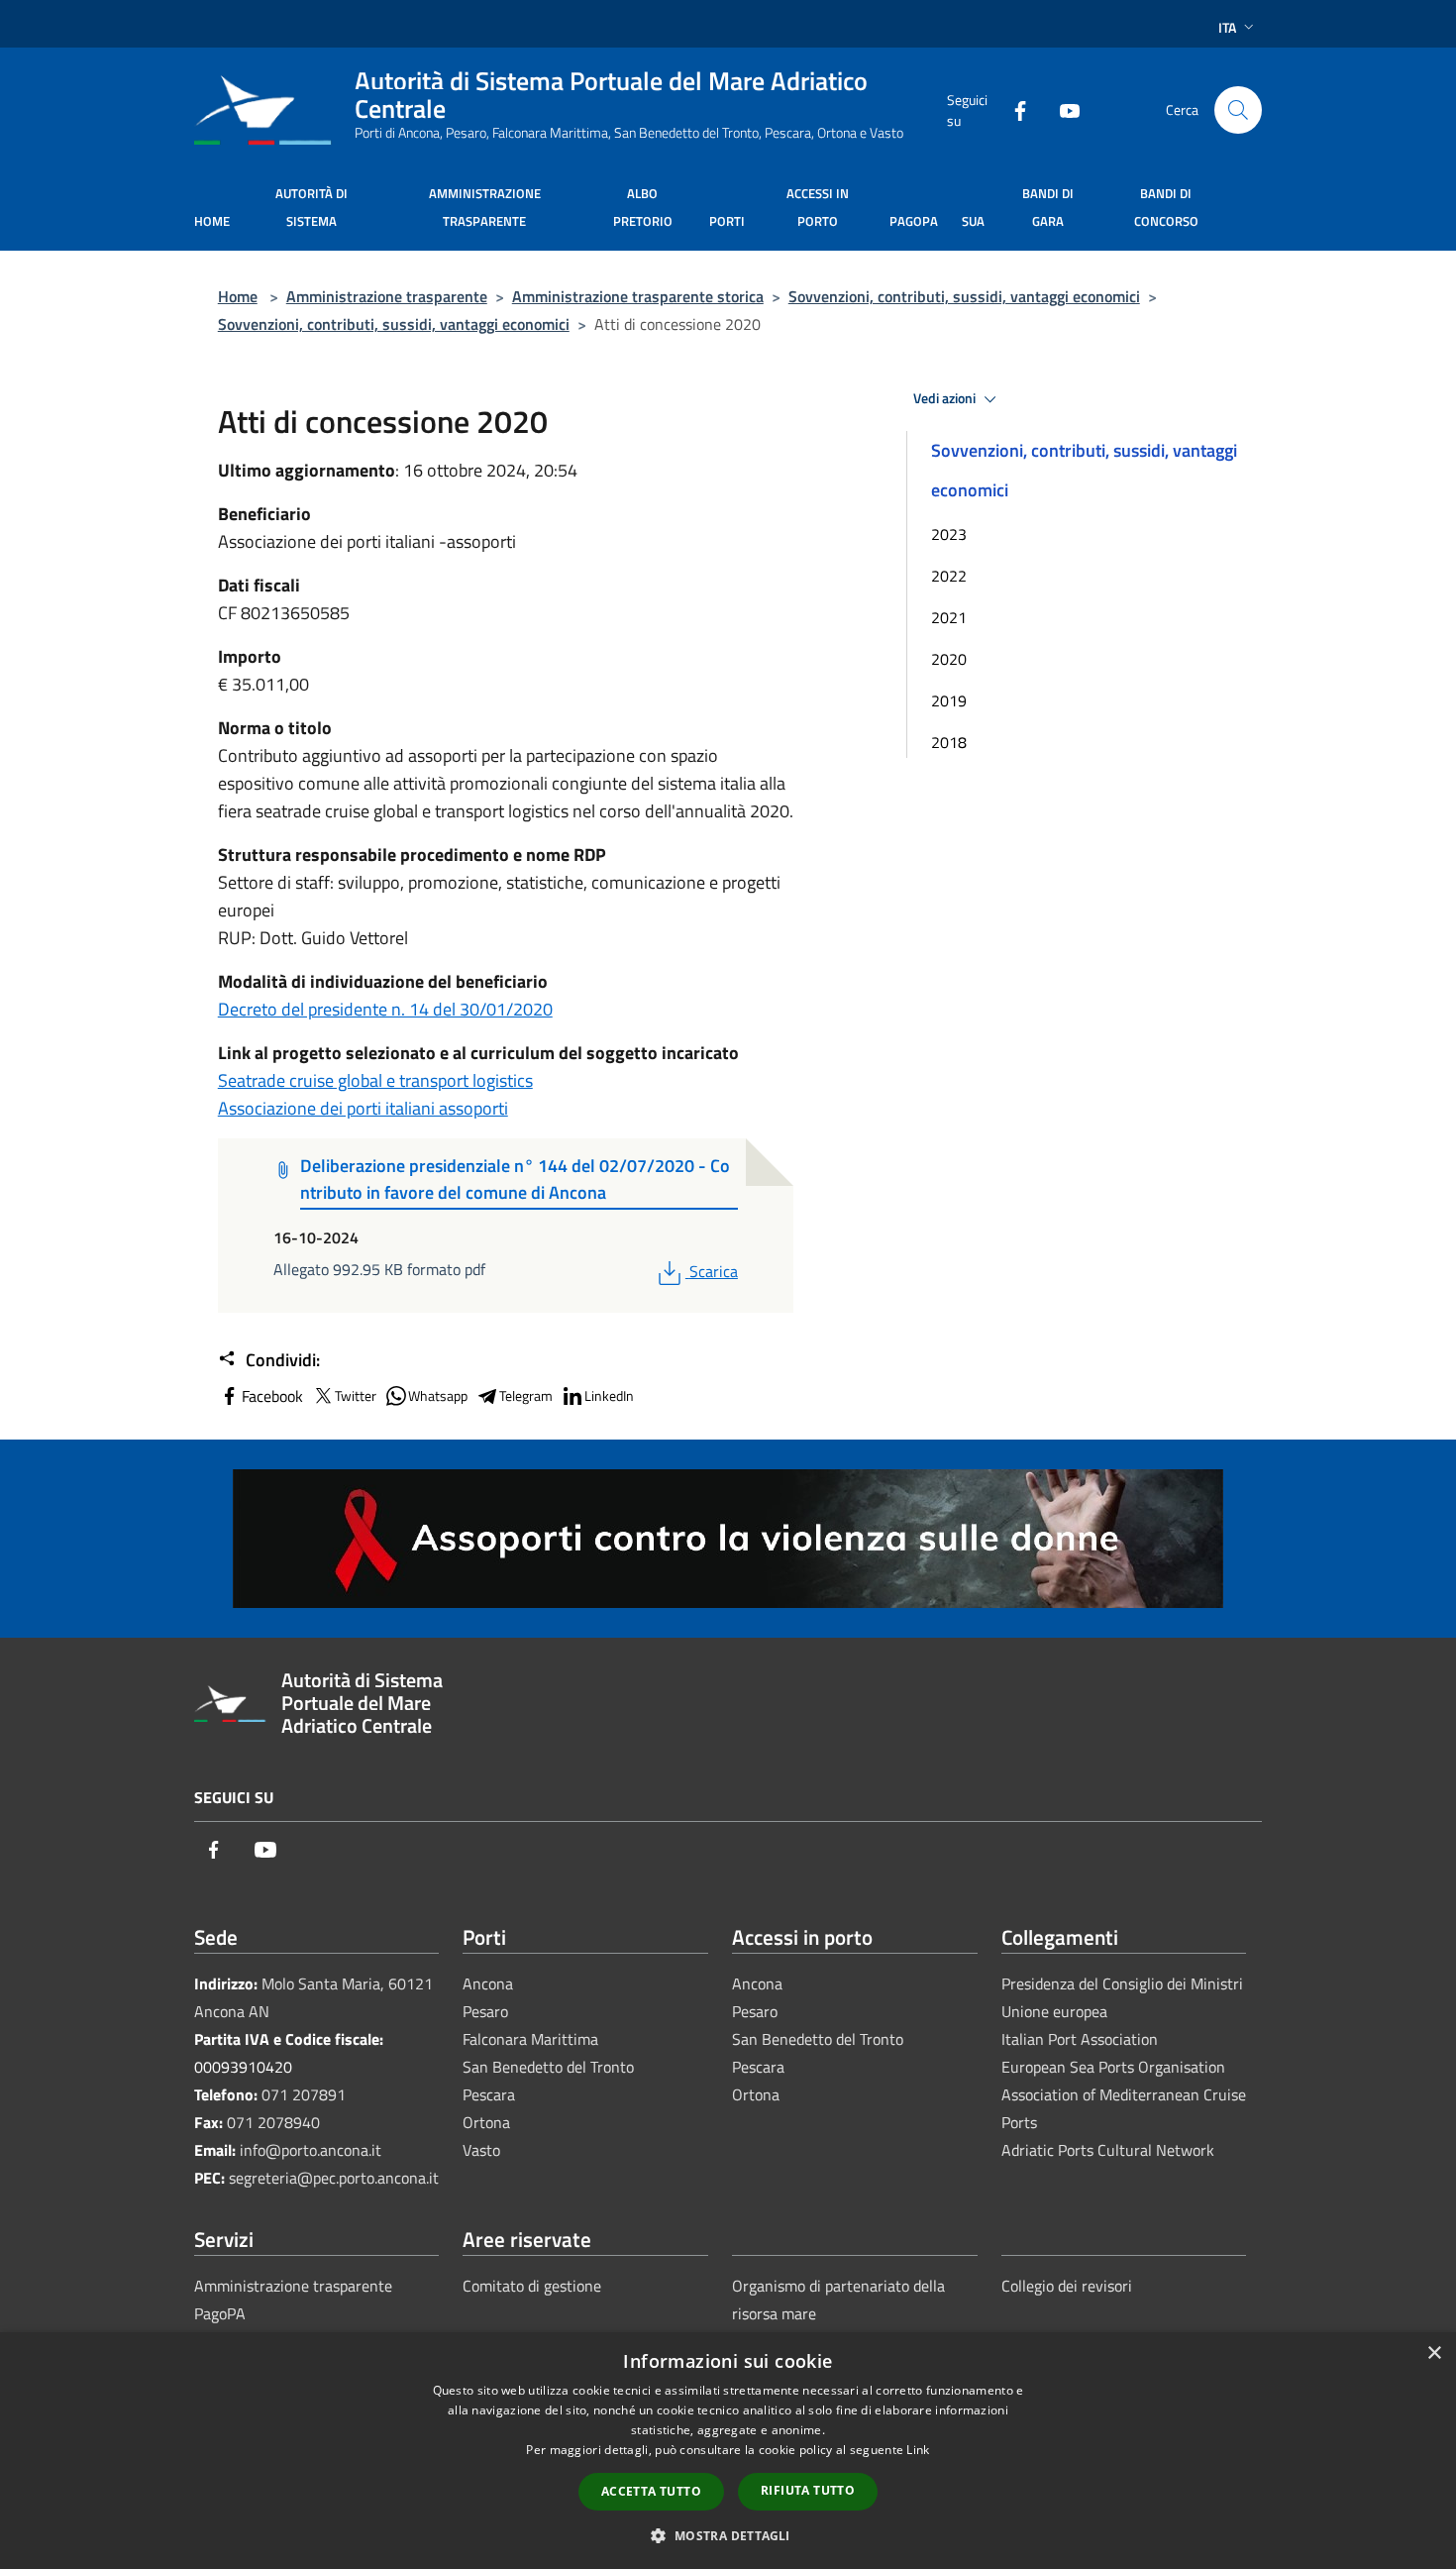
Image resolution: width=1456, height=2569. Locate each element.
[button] (728, 2535)
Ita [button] (1227, 27)
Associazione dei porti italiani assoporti (363, 1108)
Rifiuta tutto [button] (808, 2490)
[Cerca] (1238, 110)
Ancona (488, 1983)
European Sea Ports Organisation (1113, 2067)
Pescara (489, 2094)
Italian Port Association (1080, 2039)
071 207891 (304, 2094)
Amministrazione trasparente (387, 296)
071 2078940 (273, 2122)
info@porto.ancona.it (311, 2150)
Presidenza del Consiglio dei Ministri (1122, 1983)
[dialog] (728, 2451)
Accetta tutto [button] (651, 2491)
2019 (949, 700)
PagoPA (220, 2313)
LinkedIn (609, 1395)
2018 (949, 742)
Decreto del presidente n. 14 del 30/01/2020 (385, 1009)
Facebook (272, 1396)
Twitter (356, 1395)
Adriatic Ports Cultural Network (1108, 2150)
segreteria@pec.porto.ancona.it (334, 2178)
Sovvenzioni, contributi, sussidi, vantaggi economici (964, 296)
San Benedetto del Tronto (548, 2067)
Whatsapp (438, 1395)
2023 (949, 534)
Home (238, 296)
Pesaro (485, 2011)
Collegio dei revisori (1067, 2286)
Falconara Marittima (530, 2039)
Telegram (526, 1395)
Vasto (481, 2150)
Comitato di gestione (532, 2286)
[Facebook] (1012, 109)
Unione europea (1054, 2011)
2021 (949, 617)
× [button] (1434, 2354)
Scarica (713, 1271)
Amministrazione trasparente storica (638, 296)
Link (918, 2450)
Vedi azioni (946, 398)
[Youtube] (1062, 109)
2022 (949, 576)
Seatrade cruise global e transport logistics (375, 1080)
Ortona (486, 2122)
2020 (949, 659)
